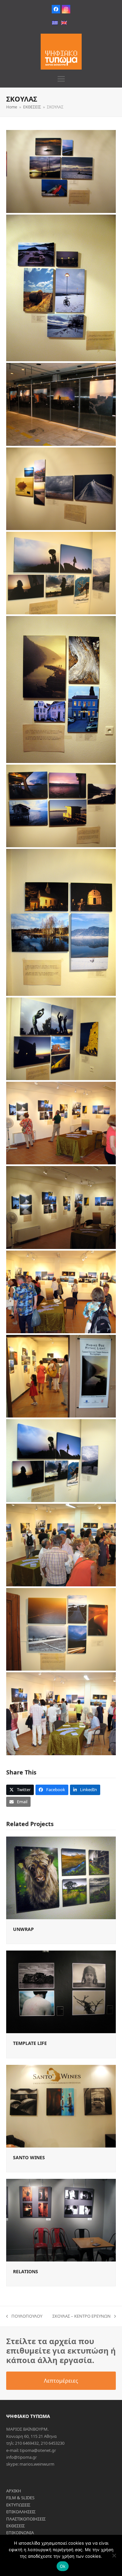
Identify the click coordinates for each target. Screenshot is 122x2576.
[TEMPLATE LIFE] (61, 1991)
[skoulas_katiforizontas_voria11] (61, 1207)
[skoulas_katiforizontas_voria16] (61, 1629)
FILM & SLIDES (20, 2498)
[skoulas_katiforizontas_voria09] (61, 1039)
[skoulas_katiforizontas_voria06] (61, 689)
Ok (63, 2566)
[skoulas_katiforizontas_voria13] (61, 1376)
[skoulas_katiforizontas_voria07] (61, 806)
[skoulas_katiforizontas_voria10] (61, 1123)
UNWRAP (23, 1929)
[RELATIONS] (61, 2220)
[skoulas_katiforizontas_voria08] (61, 922)
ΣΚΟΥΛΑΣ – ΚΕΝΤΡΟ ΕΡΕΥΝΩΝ (81, 2316)
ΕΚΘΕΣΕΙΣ (15, 2526)
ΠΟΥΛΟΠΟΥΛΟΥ (24, 2316)
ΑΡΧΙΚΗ (14, 2491)
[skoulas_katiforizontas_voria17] (61, 1714)
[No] (114, 2555)
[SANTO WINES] (61, 2106)
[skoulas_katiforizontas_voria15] (61, 1545)
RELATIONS (26, 2271)
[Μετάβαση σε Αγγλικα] (64, 23)
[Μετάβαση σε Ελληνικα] (55, 23)
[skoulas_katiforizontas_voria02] (61, 288)
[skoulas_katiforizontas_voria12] (61, 1292)
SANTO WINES (29, 2157)
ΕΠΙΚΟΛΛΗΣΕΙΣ (21, 2512)
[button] (61, 79)
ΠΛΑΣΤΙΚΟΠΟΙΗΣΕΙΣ (26, 2519)
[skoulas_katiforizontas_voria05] (61, 573)
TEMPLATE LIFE (30, 2043)
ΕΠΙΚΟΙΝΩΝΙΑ (20, 2533)
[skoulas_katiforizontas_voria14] (61, 1460)
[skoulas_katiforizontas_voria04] (61, 489)
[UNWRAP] (61, 1877)
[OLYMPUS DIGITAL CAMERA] (61, 404)
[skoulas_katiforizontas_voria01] (61, 171)
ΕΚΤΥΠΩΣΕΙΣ (18, 2505)
